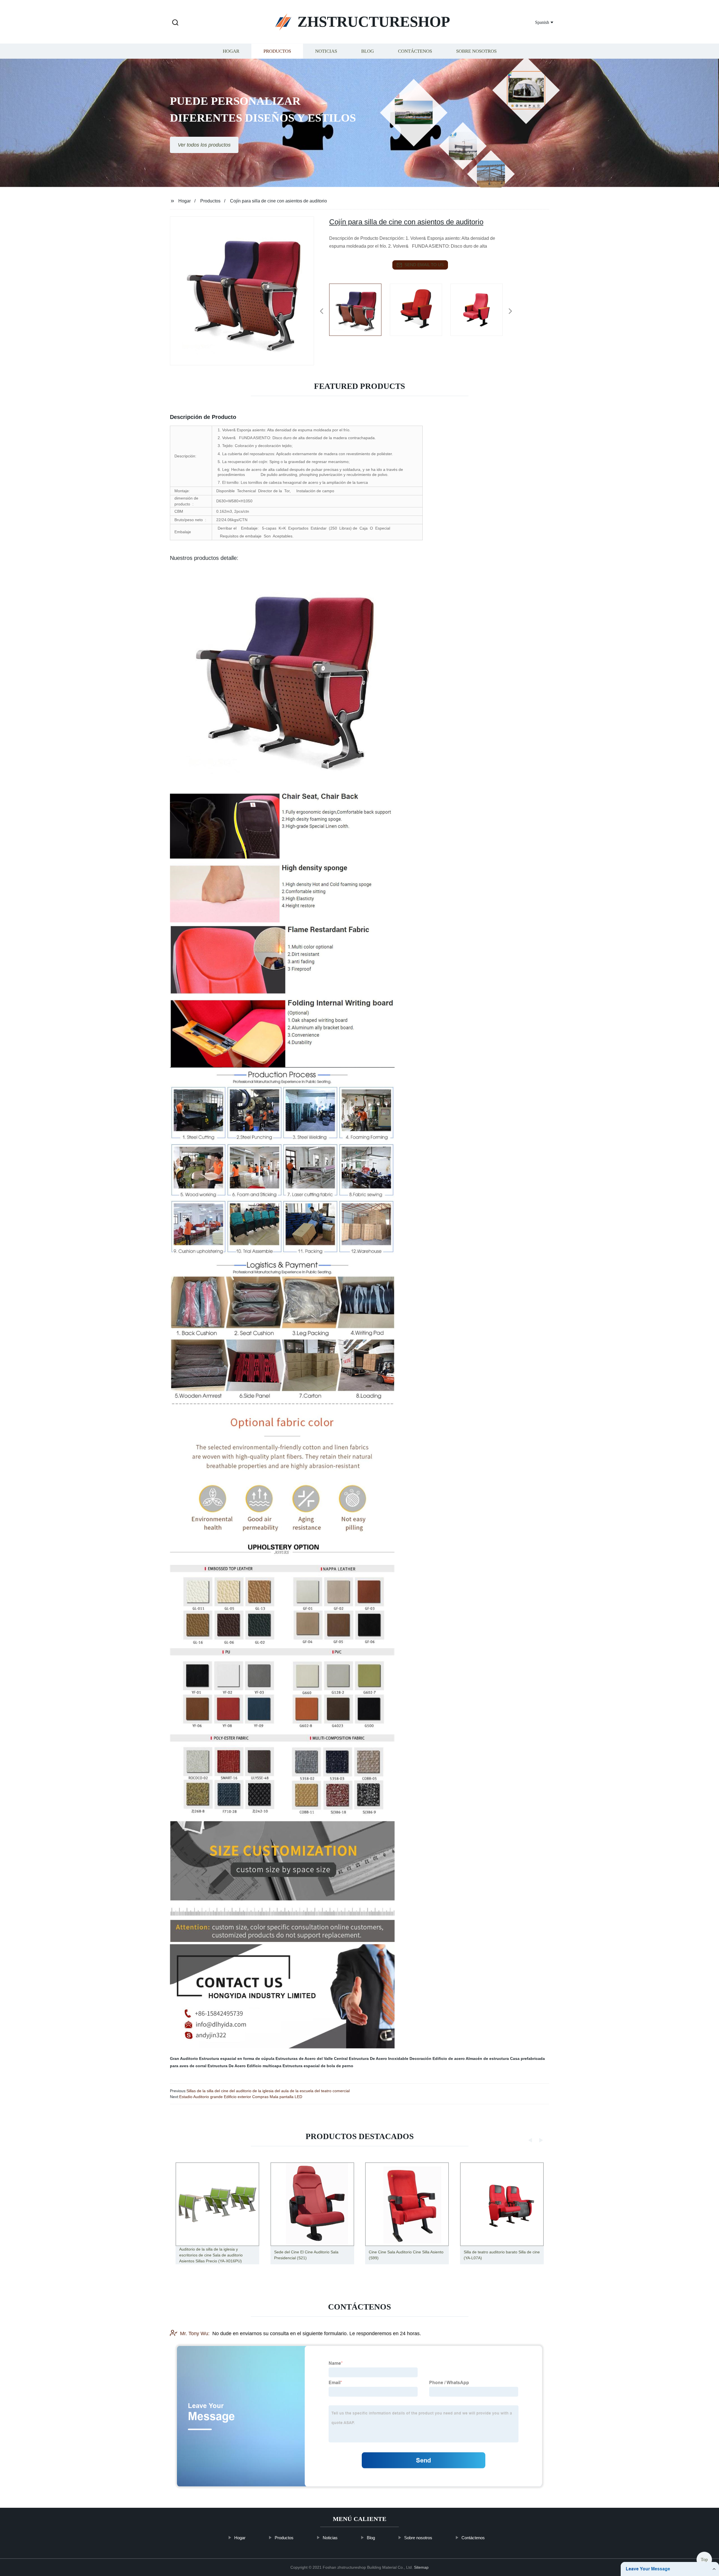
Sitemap (421, 2567)
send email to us (424, 265)
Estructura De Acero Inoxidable (379, 2058)
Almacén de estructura (487, 2058)
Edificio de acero (449, 2058)
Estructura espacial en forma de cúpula (237, 2058)
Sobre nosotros (476, 51)
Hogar (231, 51)
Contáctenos (415, 51)
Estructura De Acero (227, 2066)
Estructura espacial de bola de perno (318, 2066)
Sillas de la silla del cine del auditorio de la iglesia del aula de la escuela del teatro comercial (268, 2091)
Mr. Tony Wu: (195, 2334)
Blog (368, 51)
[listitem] (359, 309)
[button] (175, 23)
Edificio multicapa (264, 2066)
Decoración (420, 2058)
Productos (277, 51)
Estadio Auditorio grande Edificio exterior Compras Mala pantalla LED (241, 2097)
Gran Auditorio (184, 2058)
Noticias (326, 51)
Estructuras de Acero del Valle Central (312, 2058)
